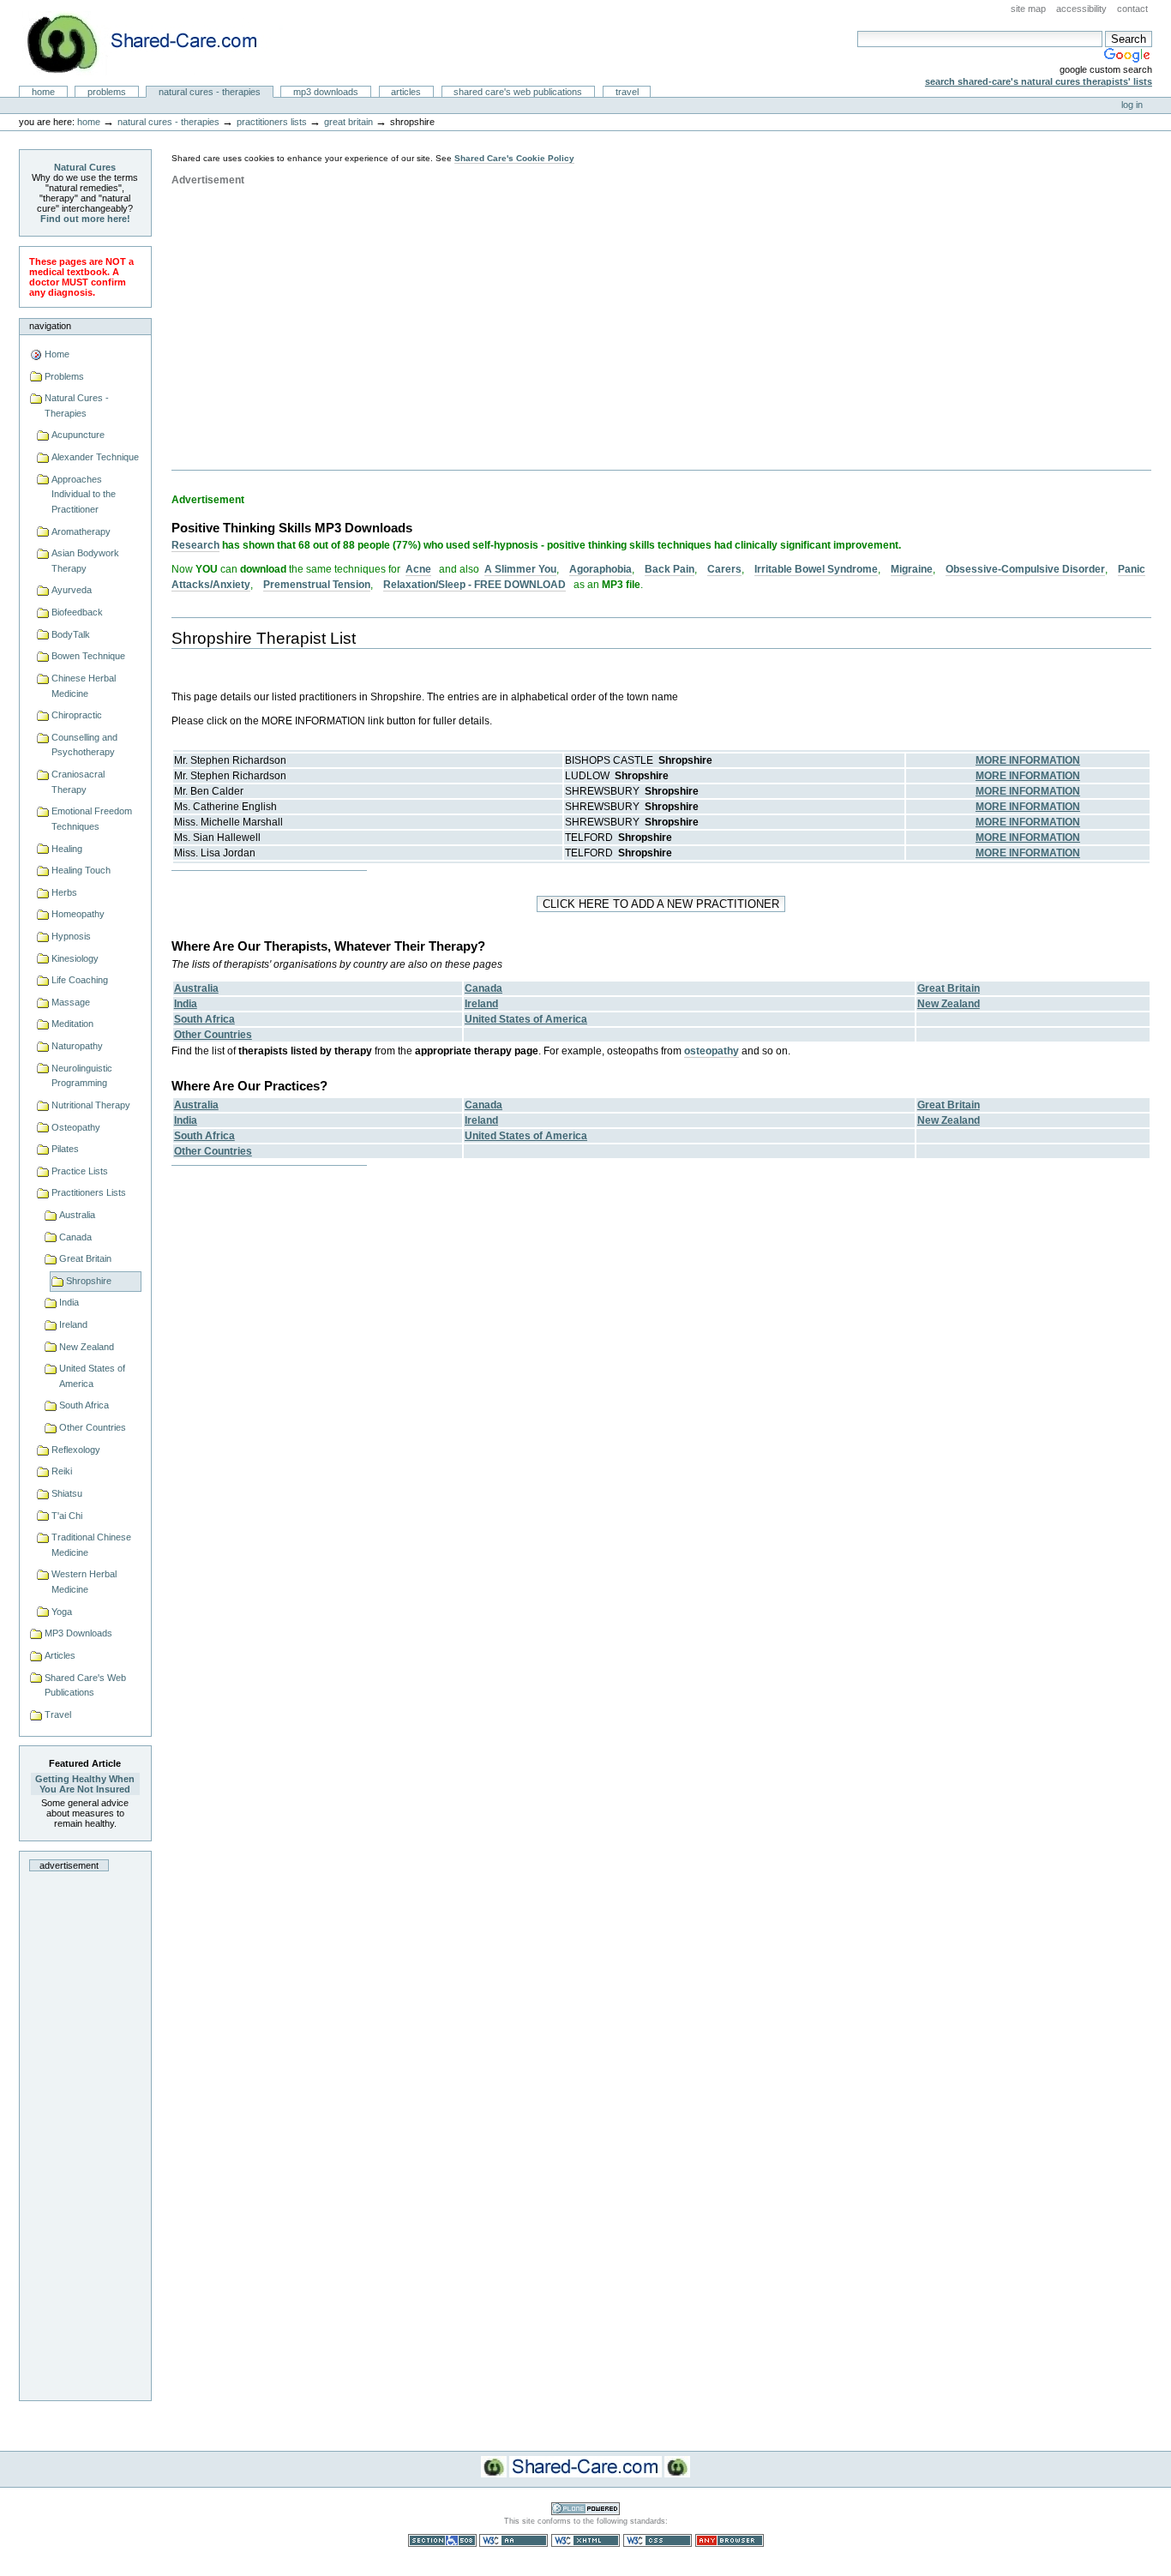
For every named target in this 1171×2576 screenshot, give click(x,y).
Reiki (62, 1471)
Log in (1132, 105)
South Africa (84, 1405)
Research (195, 545)
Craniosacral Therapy (78, 782)
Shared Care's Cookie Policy (514, 158)
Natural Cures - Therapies (210, 92)
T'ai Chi (67, 1516)
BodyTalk (71, 634)
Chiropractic (77, 715)
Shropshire (89, 1281)
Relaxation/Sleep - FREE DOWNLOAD (474, 585)
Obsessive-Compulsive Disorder (1025, 569)
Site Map (1028, 9)
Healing (67, 849)
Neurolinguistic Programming (82, 1076)
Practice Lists (80, 1171)
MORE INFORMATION (1028, 760)
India (69, 1302)
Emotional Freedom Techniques (92, 819)
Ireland (73, 1324)
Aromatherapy (81, 531)
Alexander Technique (95, 457)
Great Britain (348, 122)
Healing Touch (81, 870)
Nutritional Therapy (91, 1105)
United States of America (92, 1376)
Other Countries (93, 1427)
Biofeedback (77, 612)
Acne (418, 569)
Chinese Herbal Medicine (84, 686)
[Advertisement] (85, 2131)
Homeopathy (78, 914)
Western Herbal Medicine (84, 1582)
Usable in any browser (730, 2540)
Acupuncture (78, 435)
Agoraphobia (601, 569)
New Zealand (87, 1347)
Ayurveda (72, 590)
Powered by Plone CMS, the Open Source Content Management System (585, 2509)
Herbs (64, 892)
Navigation (50, 326)
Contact (1132, 9)
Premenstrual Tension (317, 585)
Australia (77, 1215)
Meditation (72, 1024)
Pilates (65, 1149)
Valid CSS (658, 2540)
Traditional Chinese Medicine (91, 1545)
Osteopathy (76, 1127)
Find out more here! (85, 219)
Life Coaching (80, 980)
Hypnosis (71, 936)
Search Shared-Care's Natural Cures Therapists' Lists (1039, 81)
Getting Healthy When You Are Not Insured (85, 1784)
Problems (107, 92)
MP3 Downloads (326, 92)
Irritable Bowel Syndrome (816, 569)
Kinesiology (75, 958)
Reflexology (76, 1450)
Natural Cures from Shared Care (155, 43)
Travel (627, 92)
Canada (75, 1237)
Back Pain (670, 569)
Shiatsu (67, 1493)
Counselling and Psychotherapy (84, 745)
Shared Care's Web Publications (518, 92)
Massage (71, 1002)
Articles (406, 92)
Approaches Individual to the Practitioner (84, 494)
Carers (724, 569)
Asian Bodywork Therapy (85, 561)
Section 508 (442, 2540)
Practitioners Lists (272, 122)
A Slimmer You (520, 569)
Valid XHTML (585, 2540)
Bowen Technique (88, 656)
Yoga (62, 1612)
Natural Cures (85, 167)
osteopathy (712, 1051)
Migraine (912, 569)
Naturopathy (77, 1046)
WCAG (513, 2540)
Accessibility (1081, 9)
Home (43, 92)
